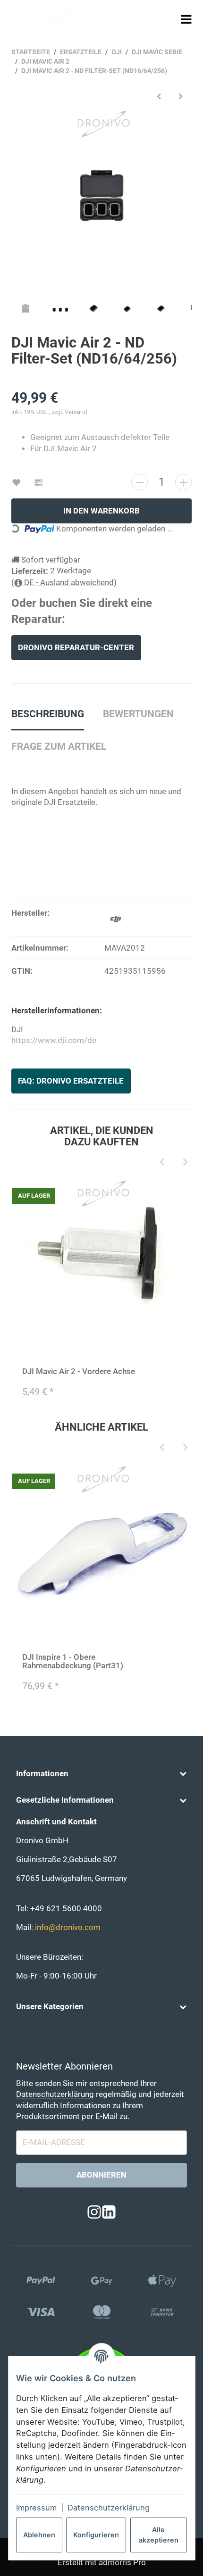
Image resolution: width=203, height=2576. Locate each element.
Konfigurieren (96, 2535)
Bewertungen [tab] (138, 714)
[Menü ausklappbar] (186, 19)
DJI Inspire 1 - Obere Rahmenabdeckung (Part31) (73, 1661)
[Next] (185, 1162)
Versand (76, 412)
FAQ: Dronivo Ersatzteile (71, 1081)
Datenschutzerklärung (109, 2508)
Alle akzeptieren (159, 2535)
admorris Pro (122, 2563)
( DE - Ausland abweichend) (64, 583)
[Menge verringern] (140, 482)
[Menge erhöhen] (183, 482)
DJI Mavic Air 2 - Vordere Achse (79, 1371)
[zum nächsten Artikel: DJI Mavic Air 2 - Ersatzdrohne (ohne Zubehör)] (181, 96)
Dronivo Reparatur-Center (76, 648)
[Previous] (161, 1162)
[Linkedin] (109, 2212)
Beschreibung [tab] (48, 714)
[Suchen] (169, 19)
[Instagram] (94, 2212)
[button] (102, 1774)
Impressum (36, 2508)
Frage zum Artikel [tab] (59, 746)
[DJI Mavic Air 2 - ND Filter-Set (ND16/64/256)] (102, 199)
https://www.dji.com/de (54, 1040)
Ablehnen (39, 2535)
